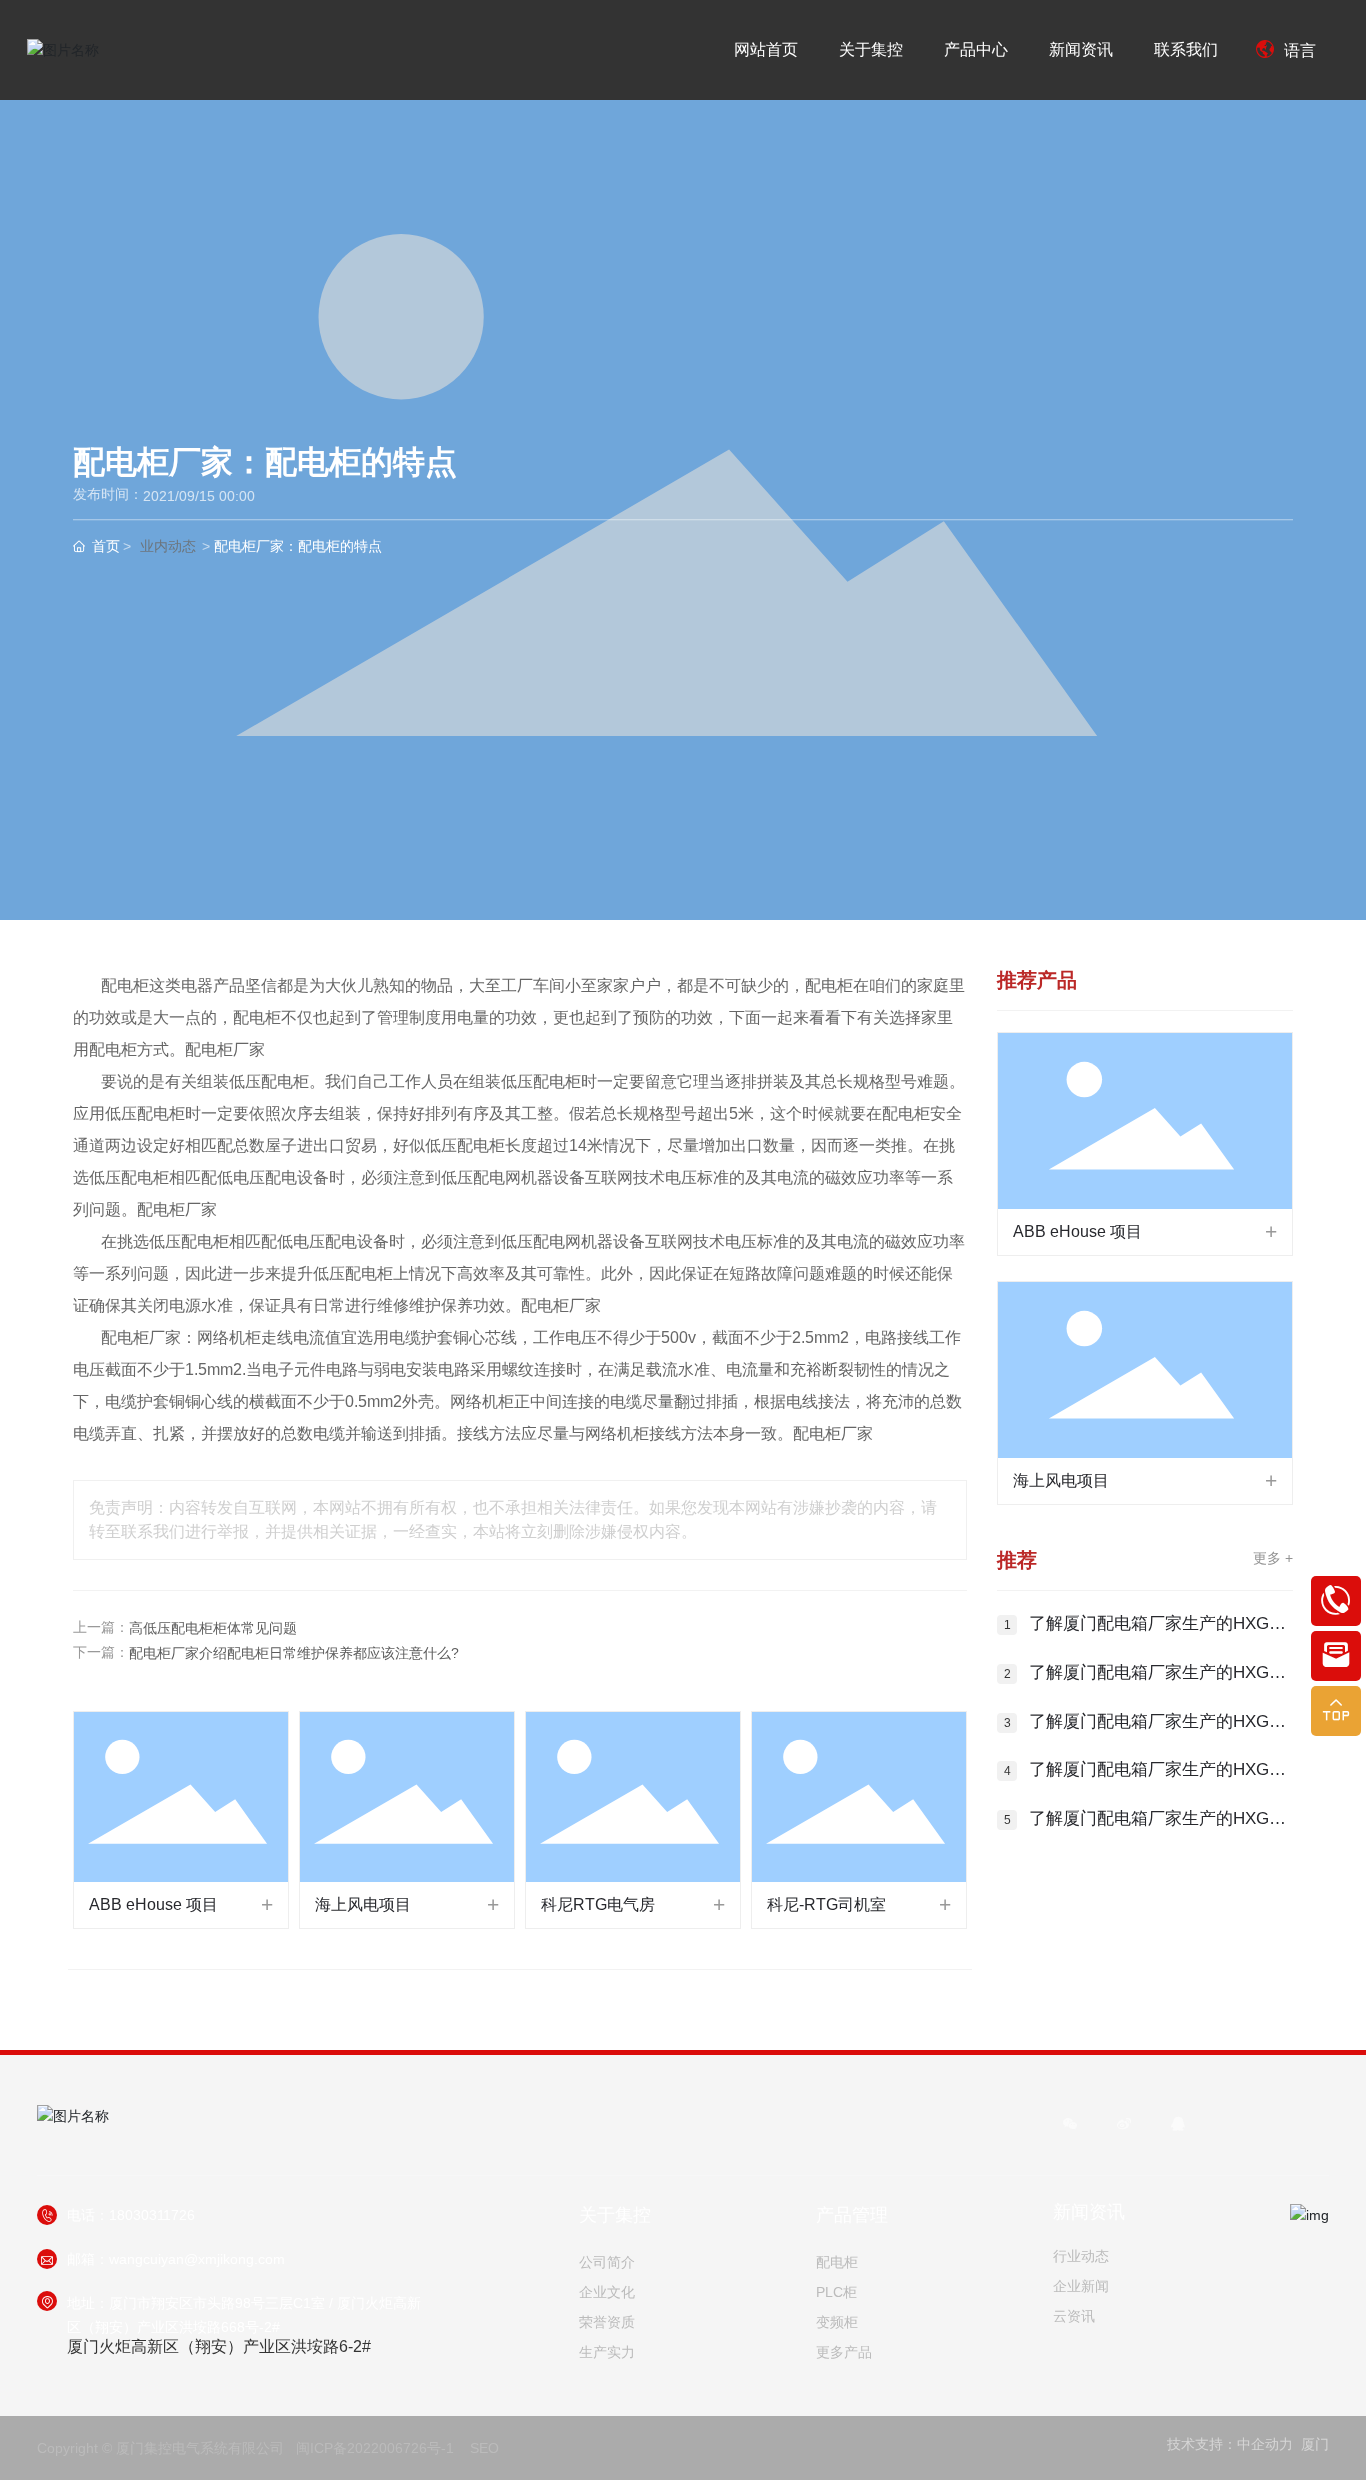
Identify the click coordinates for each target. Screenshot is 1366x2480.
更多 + (1273, 1558)
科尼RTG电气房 (598, 1904)
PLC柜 (836, 2292)
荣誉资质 (607, 2322)
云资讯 (1074, 2316)
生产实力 (607, 2352)
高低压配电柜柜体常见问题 (213, 1628)
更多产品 (844, 2352)
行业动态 (1081, 2256)
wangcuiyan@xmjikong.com (197, 2259)
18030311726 (152, 2215)
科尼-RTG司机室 (826, 1904)
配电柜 (837, 2262)
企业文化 (607, 2292)
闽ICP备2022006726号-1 (375, 2448)
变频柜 (837, 2322)
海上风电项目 (363, 1904)
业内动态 (168, 546)
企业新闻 (1081, 2286)
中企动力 (1265, 2444)
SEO (484, 2448)
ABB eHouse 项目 (153, 1904)
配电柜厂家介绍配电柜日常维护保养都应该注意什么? (294, 1653)
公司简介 (607, 2262)
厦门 (1315, 2444)
